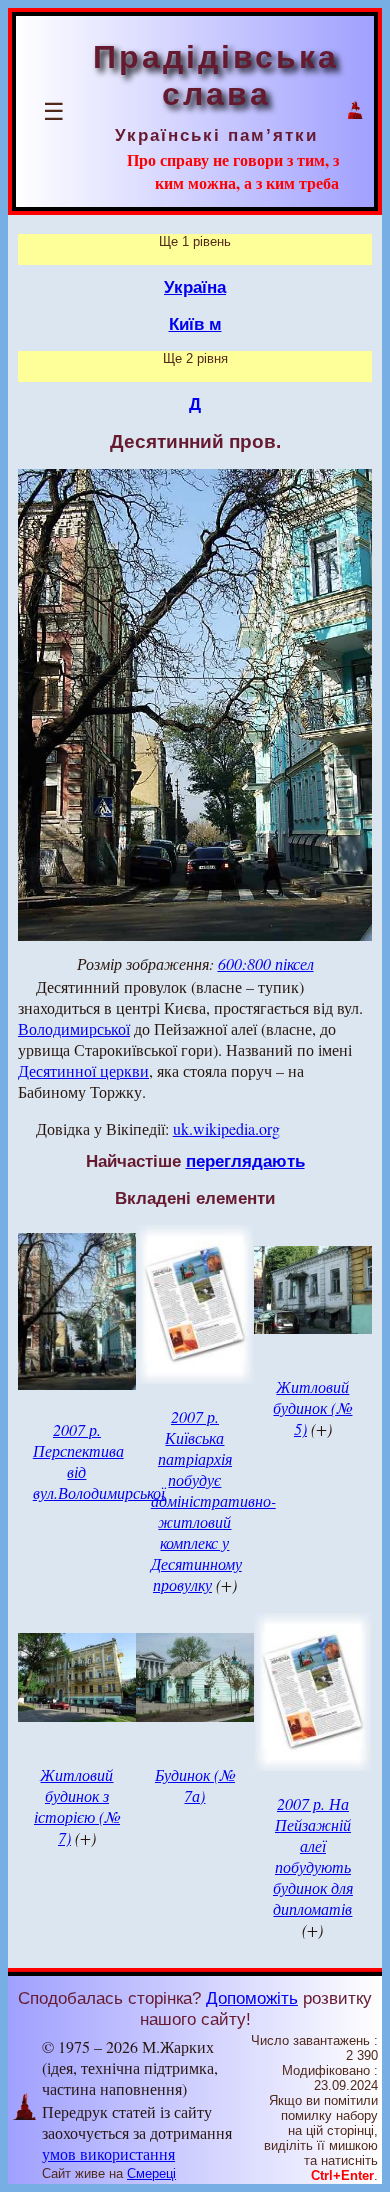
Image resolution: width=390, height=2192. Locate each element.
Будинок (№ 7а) (195, 1785)
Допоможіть (252, 1998)
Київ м (195, 324)
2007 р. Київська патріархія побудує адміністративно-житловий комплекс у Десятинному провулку (213, 1500)
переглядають (245, 1161)
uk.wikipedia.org (226, 1128)
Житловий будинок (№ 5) (312, 1407)
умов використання (108, 2153)
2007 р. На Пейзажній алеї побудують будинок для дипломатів (313, 1856)
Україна (195, 287)
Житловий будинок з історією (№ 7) (77, 1806)
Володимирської (74, 1028)
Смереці (151, 2173)
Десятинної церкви (83, 1070)
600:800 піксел (266, 963)
